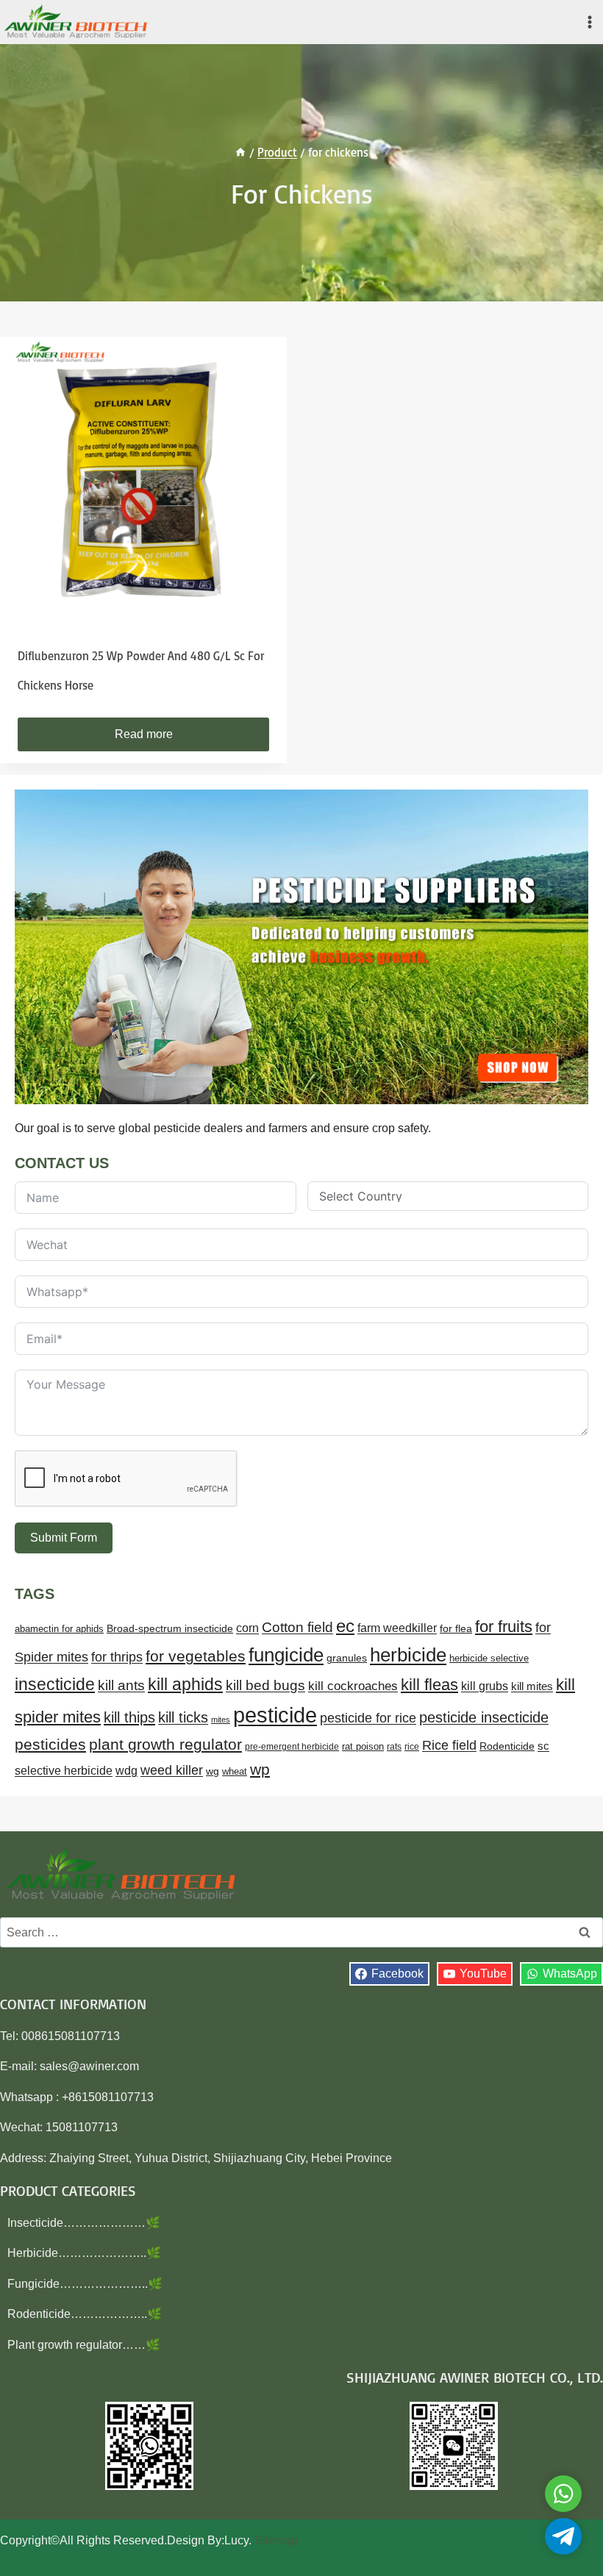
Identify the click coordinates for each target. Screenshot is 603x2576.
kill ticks (183, 1717)
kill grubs (485, 1686)
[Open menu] (589, 22)
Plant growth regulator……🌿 (84, 2345)
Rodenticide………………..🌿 (85, 2314)
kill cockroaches (353, 1686)
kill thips (129, 1717)
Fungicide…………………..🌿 (85, 2284)
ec (345, 1626)
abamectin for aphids (59, 1629)
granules (347, 1658)
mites (221, 1720)
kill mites (532, 1686)
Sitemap (276, 2540)
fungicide (286, 1655)
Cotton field (297, 1627)
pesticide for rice (368, 1718)
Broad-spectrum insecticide (170, 1629)
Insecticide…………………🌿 (84, 2223)
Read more (144, 734)
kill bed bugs (265, 1685)
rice (412, 1747)
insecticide (55, 1684)
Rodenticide (507, 1746)
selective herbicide (64, 1771)
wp (260, 1769)
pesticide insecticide (484, 1717)
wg (213, 1771)
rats (394, 1747)
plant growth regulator (165, 1744)
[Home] (240, 152)
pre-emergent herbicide (292, 1747)
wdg (126, 1771)
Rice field (449, 1745)
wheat (235, 1771)
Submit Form (64, 1538)
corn (247, 1628)
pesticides (50, 1744)
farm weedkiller (397, 1628)
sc (543, 1746)
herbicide (408, 1655)
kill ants (121, 1685)
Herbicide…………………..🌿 (84, 2253)
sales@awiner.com (89, 2066)
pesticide (275, 1715)
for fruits (504, 1627)
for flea (456, 1628)
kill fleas (429, 1685)
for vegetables (196, 1656)
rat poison (363, 1746)
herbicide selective (489, 1658)
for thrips (117, 1657)
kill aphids (185, 1684)
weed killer (172, 1770)
